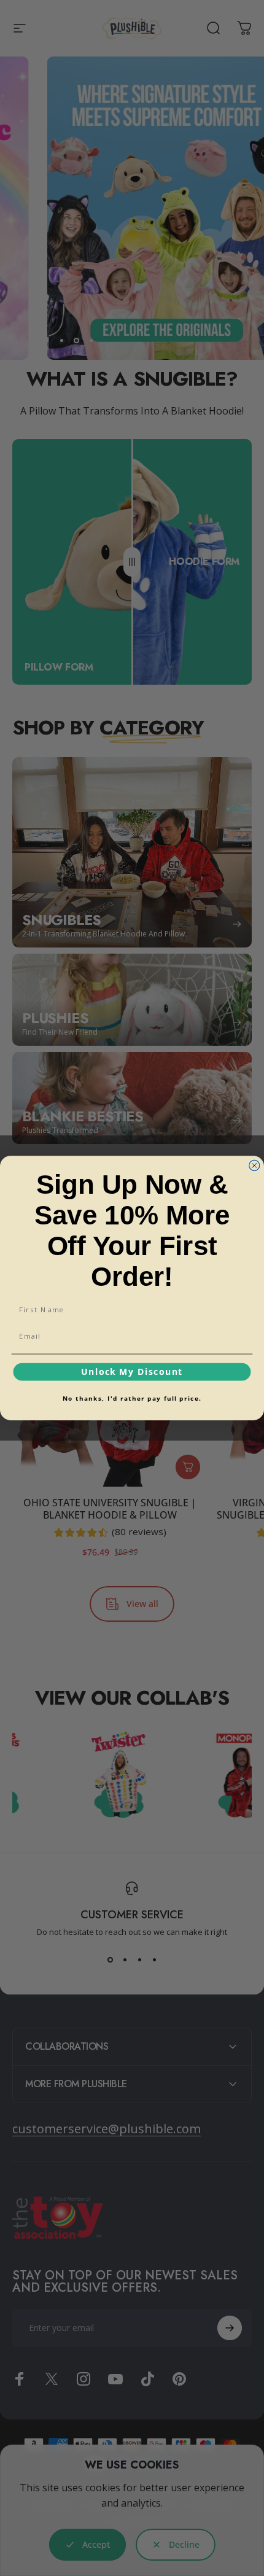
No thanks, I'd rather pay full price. (132, 1398)
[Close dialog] (254, 1165)
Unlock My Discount (132, 1372)
